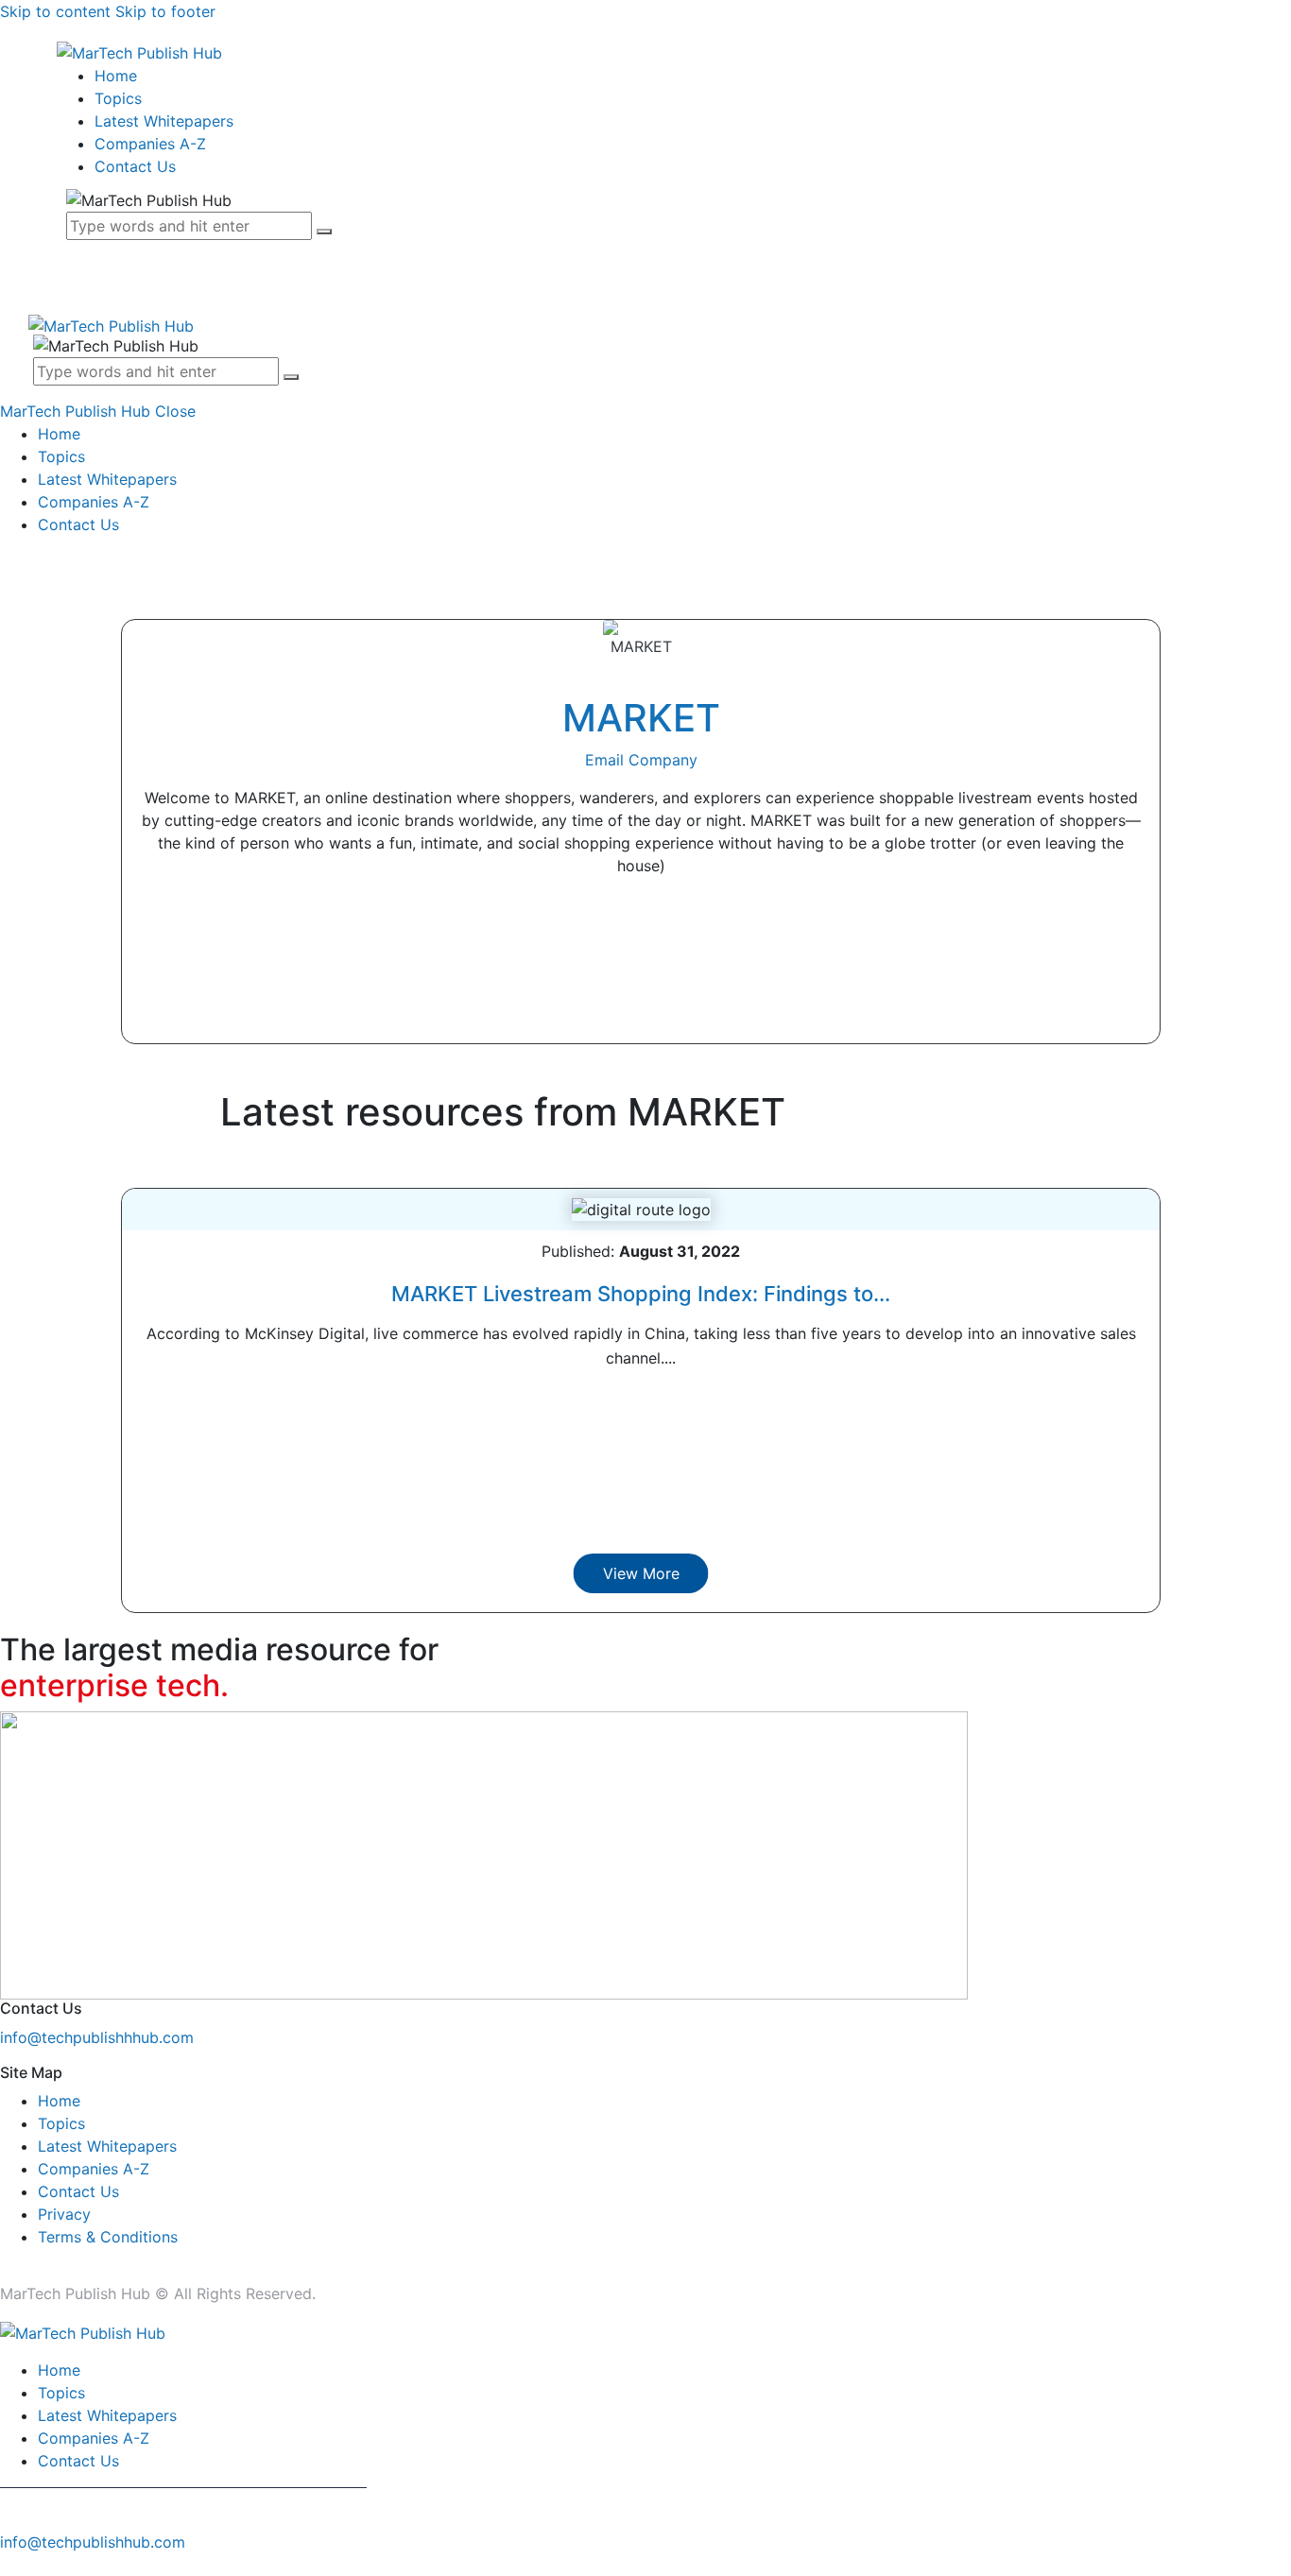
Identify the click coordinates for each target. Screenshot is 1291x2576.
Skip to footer (165, 11)
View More (641, 1573)
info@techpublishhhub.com (97, 2037)
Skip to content (55, 11)
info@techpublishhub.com (93, 2542)
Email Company (641, 760)
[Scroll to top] (10, 2565)
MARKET (641, 718)
